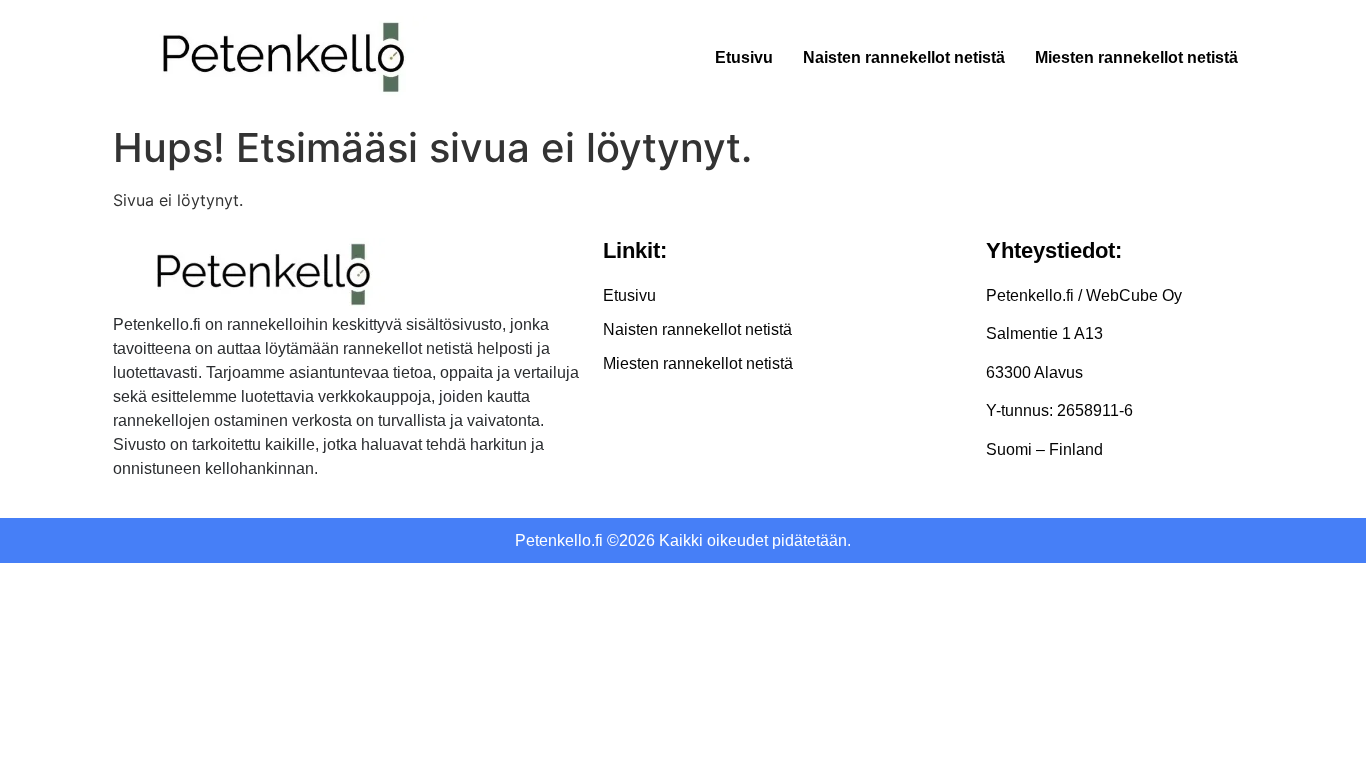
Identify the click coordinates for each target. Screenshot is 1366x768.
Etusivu (744, 57)
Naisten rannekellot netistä (904, 57)
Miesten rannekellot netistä (1136, 57)
